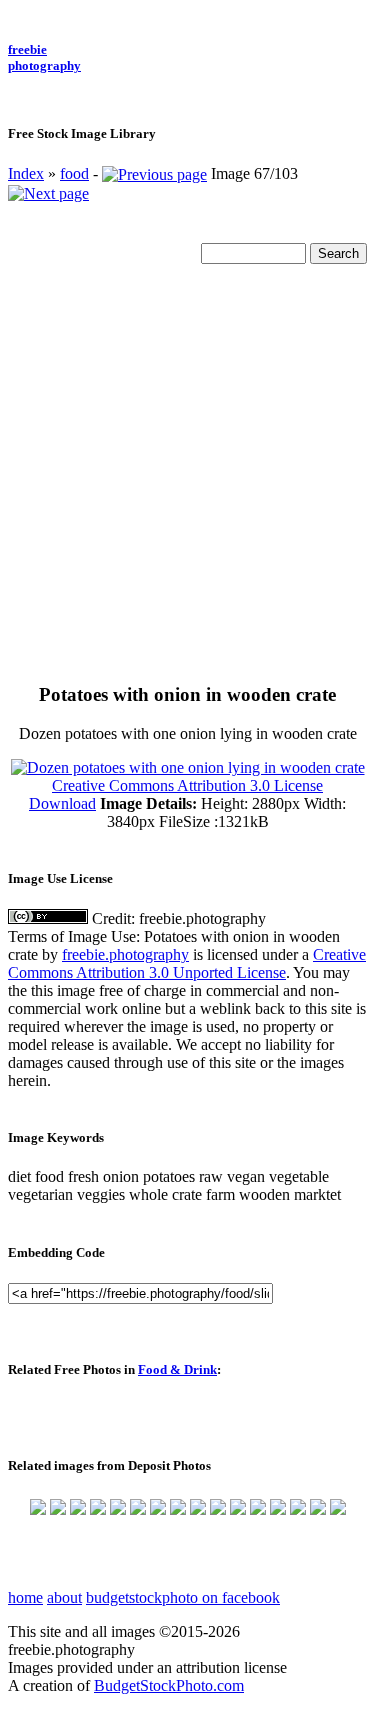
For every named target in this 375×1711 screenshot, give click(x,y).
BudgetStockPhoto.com (169, 1685)
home (25, 1597)
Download (62, 803)
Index (26, 173)
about (64, 1597)
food (74, 173)
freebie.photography (125, 954)
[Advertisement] (187, 476)
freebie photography (44, 57)
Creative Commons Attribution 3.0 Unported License (187, 963)
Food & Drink (177, 1369)
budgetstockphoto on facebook (183, 1597)
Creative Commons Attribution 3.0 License (187, 785)
